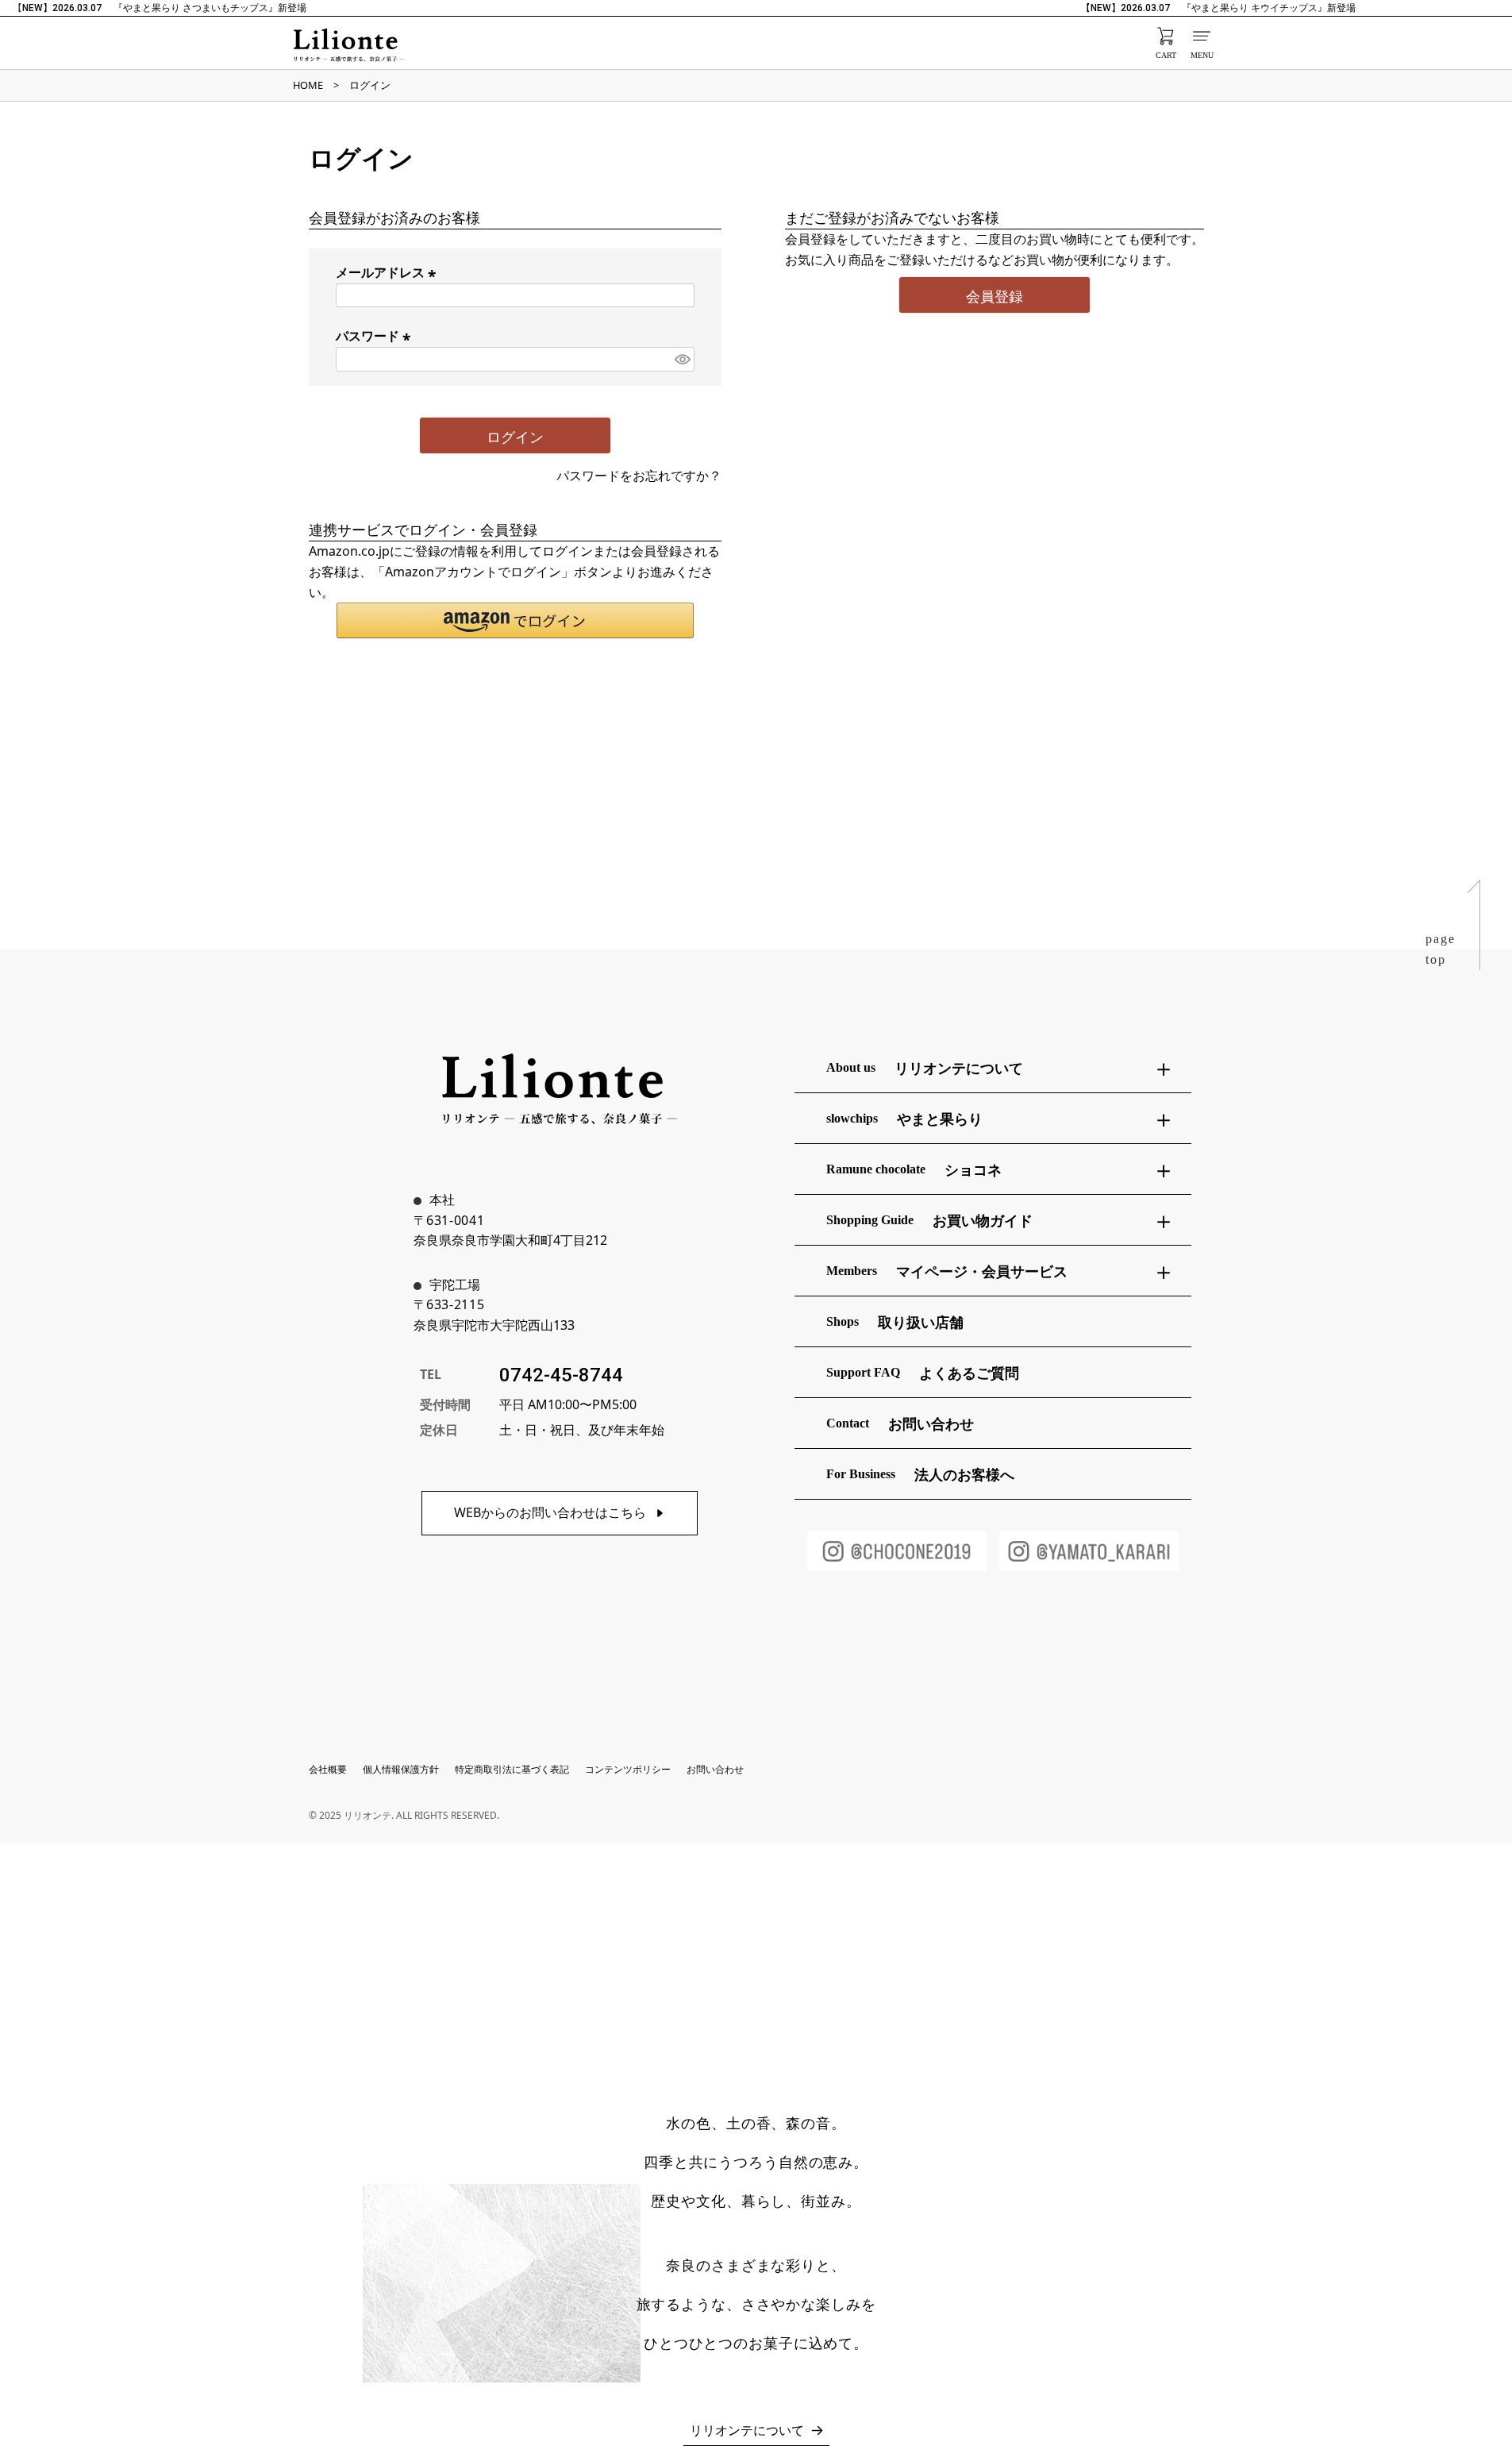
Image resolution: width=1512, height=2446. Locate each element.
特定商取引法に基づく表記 (512, 1769)
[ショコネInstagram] (897, 1551)
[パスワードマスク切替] (682, 359)
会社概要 (328, 1769)
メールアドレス (388, 272)
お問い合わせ (715, 1769)
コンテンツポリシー (628, 1769)
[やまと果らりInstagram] (1089, 1551)
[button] (515, 620)
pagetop (1441, 949)
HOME (308, 85)
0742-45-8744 (561, 1375)
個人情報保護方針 (401, 1769)
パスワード (375, 336)
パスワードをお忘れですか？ (639, 476)
